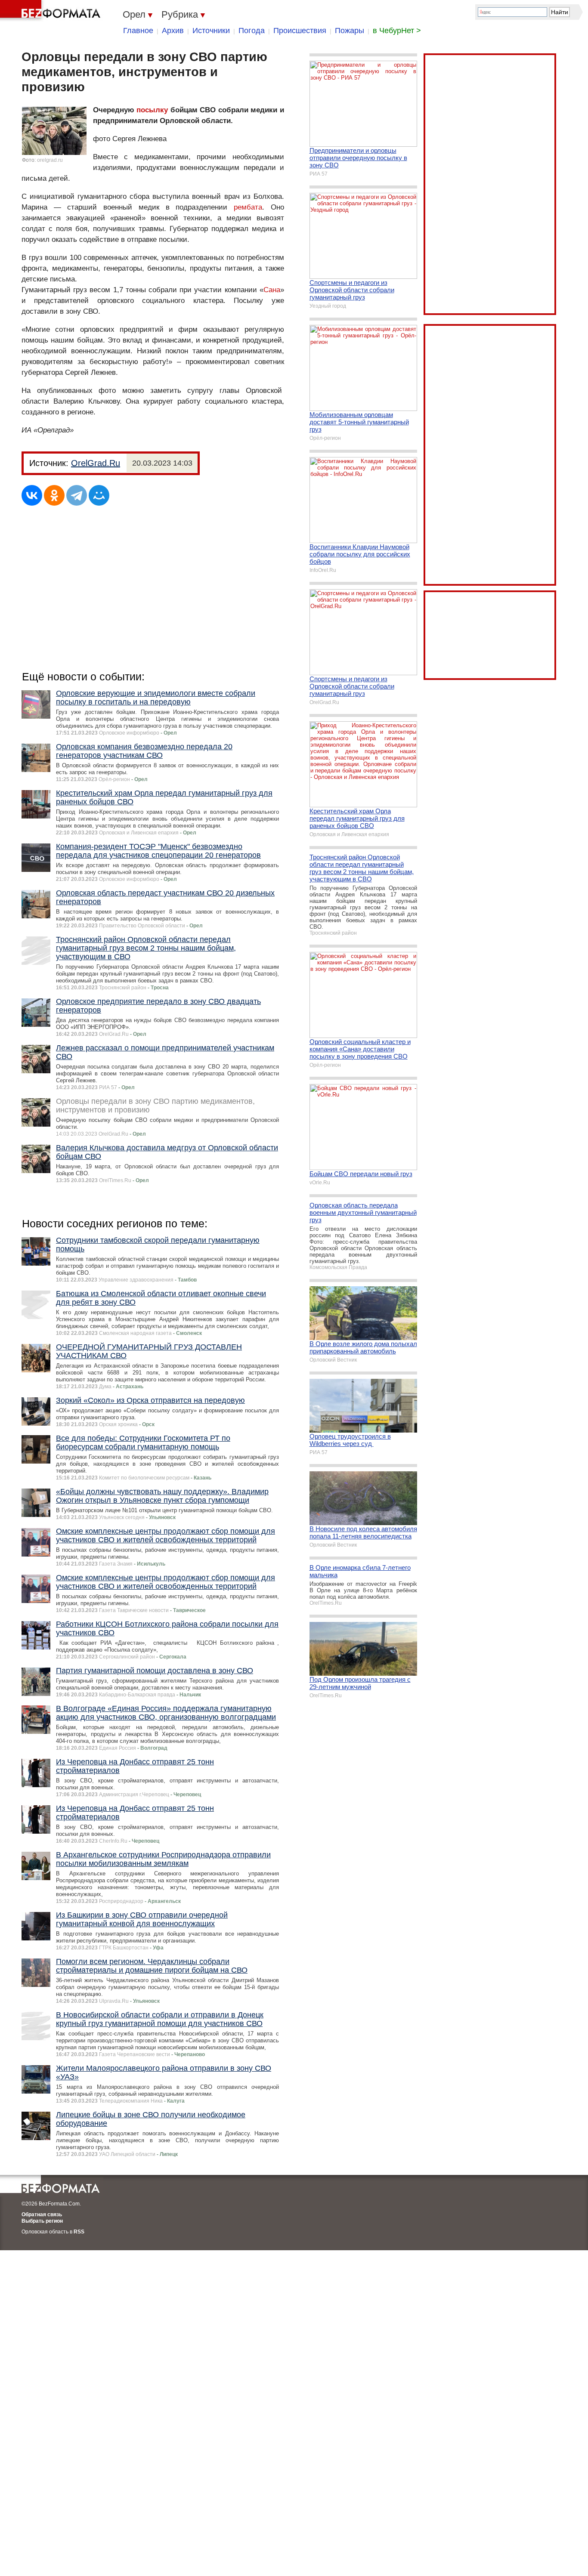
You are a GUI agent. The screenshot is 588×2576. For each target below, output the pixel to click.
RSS (79, 2232)
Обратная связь (42, 2215)
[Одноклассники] (54, 495)
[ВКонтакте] (32, 495)
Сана (272, 290)
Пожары (350, 31)
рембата (248, 207)
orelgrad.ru (50, 160)
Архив (173, 31)
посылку (152, 110)
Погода (252, 31)
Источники (211, 31)
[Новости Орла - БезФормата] (52, 11)
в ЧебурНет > (397, 31)
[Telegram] (77, 495)
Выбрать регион (42, 2221)
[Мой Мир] (99, 495)
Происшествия (300, 31)
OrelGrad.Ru (96, 463)
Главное (138, 31)
